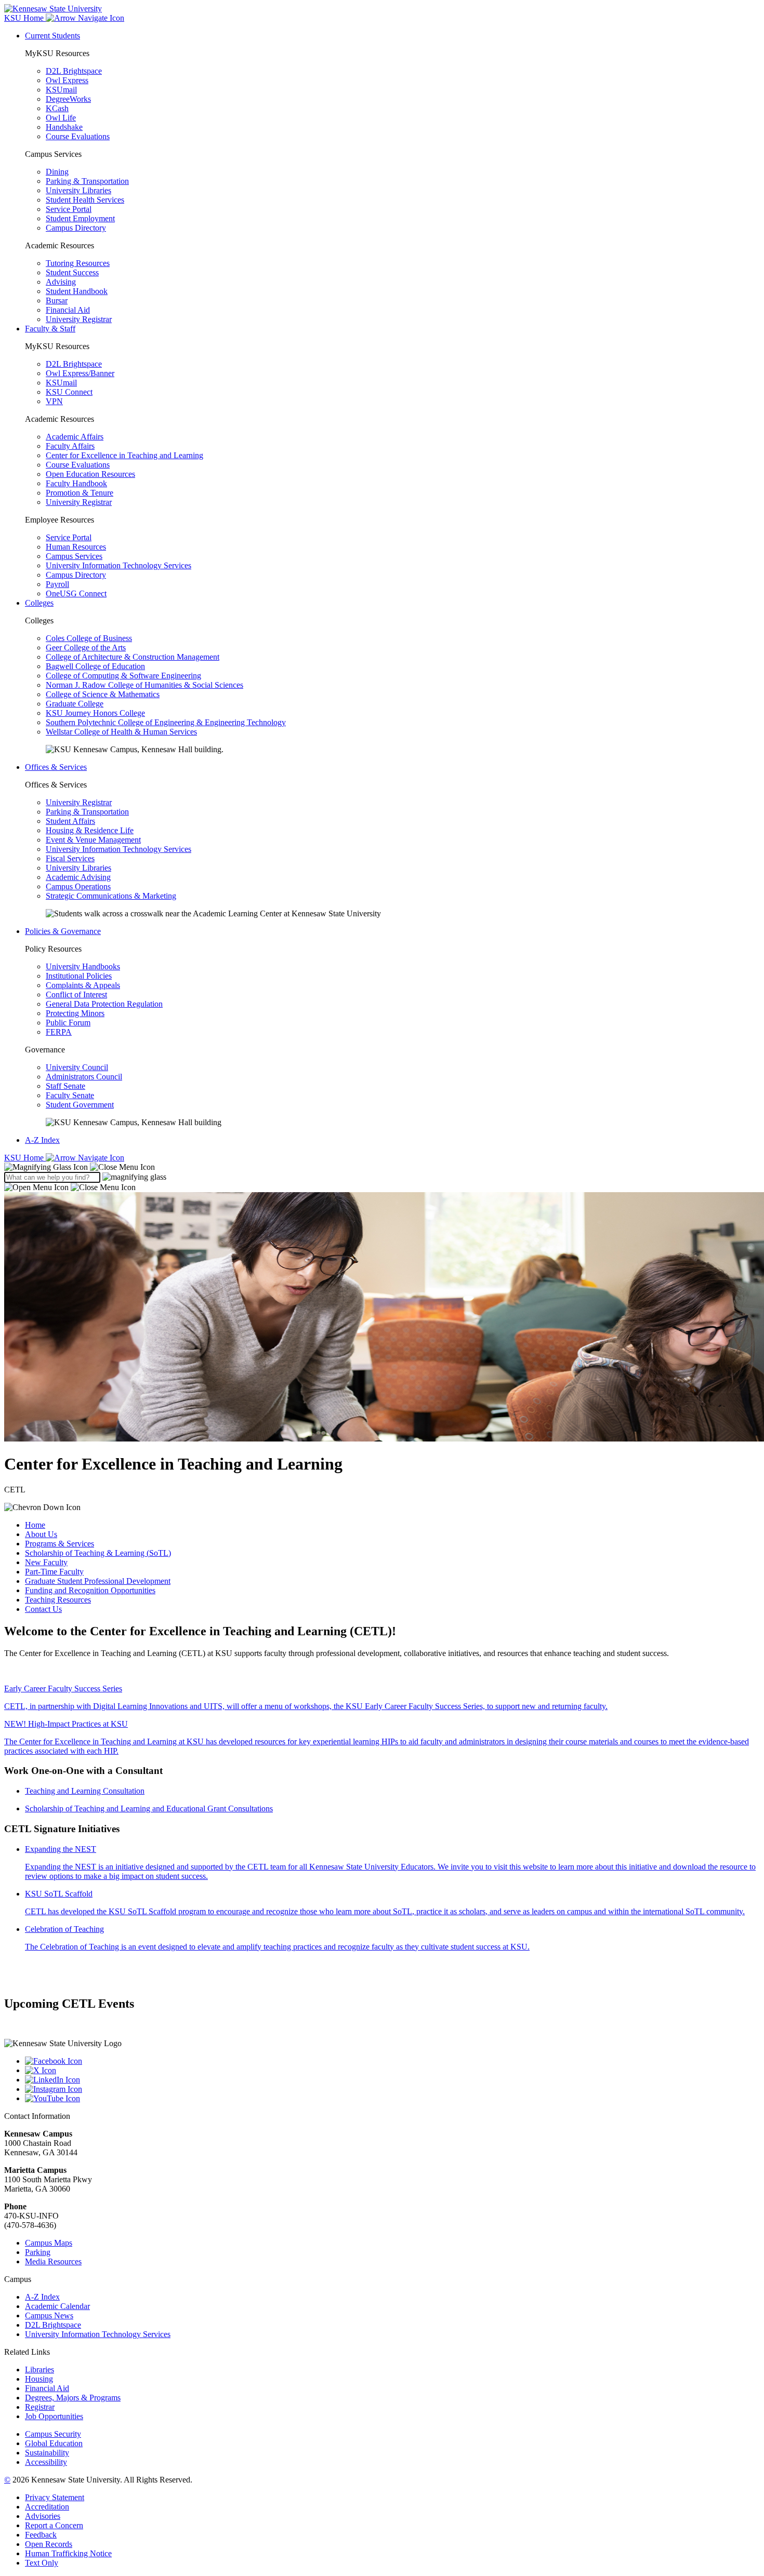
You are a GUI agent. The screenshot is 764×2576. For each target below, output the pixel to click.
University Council (77, 1067)
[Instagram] (392, 2089)
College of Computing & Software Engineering (123, 676)
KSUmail (61, 90)
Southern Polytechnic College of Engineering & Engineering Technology (166, 722)
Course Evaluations (78, 136)
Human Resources (76, 547)
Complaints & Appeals (83, 985)
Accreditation (47, 2507)
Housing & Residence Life (90, 830)
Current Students (52, 36)
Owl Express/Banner (80, 373)
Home (35, 1525)
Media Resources (53, 2261)
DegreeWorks (68, 99)
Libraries (39, 2370)
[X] (392, 2071)
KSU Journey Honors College (95, 713)
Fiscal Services (70, 858)
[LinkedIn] (392, 2080)
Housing (39, 2379)
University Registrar (79, 319)
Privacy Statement (55, 2497)
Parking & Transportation (87, 181)
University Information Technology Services (118, 565)
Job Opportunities (54, 2416)
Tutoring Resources (78, 263)
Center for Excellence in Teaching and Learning (124, 455)
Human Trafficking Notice (68, 2553)
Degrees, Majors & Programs (73, 2398)
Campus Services (74, 556)
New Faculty (46, 1562)
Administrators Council (84, 1077)
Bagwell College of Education (95, 666)
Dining (57, 172)
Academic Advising (78, 877)
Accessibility (46, 2462)
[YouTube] (392, 2099)
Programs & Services (60, 1544)
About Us (41, 1534)
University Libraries (78, 190)
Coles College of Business (89, 638)
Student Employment (80, 218)
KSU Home (25, 1158)
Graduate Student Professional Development (98, 1581)
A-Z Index (42, 1140)
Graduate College (75, 704)
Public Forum (68, 1023)
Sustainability (47, 2453)
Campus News (49, 2315)
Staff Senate (65, 1086)
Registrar (40, 2407)
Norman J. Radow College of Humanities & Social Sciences (144, 685)
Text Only (42, 2563)
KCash (57, 108)
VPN (54, 401)
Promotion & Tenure (80, 493)
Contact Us (43, 1609)
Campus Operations (78, 886)
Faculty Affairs (70, 446)
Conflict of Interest (76, 995)
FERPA (59, 1032)
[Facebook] (392, 2061)
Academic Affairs (75, 437)
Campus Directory (76, 228)
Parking (38, 2252)
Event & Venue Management (93, 840)
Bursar (57, 301)
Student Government (80, 1105)
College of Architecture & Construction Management (133, 657)
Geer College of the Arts (86, 648)
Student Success (72, 272)
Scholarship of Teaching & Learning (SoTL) (98, 1553)
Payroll (57, 584)
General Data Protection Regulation (104, 1004)
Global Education (54, 2443)
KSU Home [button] (25, 18)
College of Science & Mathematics (103, 694)
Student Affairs (70, 821)
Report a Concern (54, 2525)
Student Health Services (85, 200)
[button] (80, 1167)
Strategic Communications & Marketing (111, 896)
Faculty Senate (70, 1095)
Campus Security (53, 2434)
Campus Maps (49, 2243)
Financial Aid (68, 310)
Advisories (43, 2516)
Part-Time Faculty (54, 1572)
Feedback (41, 2535)
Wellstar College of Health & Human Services (121, 732)
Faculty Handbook (76, 483)
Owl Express (67, 80)
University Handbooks (83, 966)
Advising (61, 282)
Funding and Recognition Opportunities (90, 1590)
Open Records (49, 2544)
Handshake (64, 127)
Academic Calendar (57, 2306)
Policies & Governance (63, 931)
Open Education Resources (90, 474)
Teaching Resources (58, 1600)
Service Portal (69, 209)
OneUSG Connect (76, 593)
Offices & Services (56, 767)
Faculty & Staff (50, 329)
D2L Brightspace (74, 71)
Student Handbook (77, 291)
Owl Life (61, 118)
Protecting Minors (75, 1013)
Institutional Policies (79, 976)
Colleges (39, 603)
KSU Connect (69, 392)
